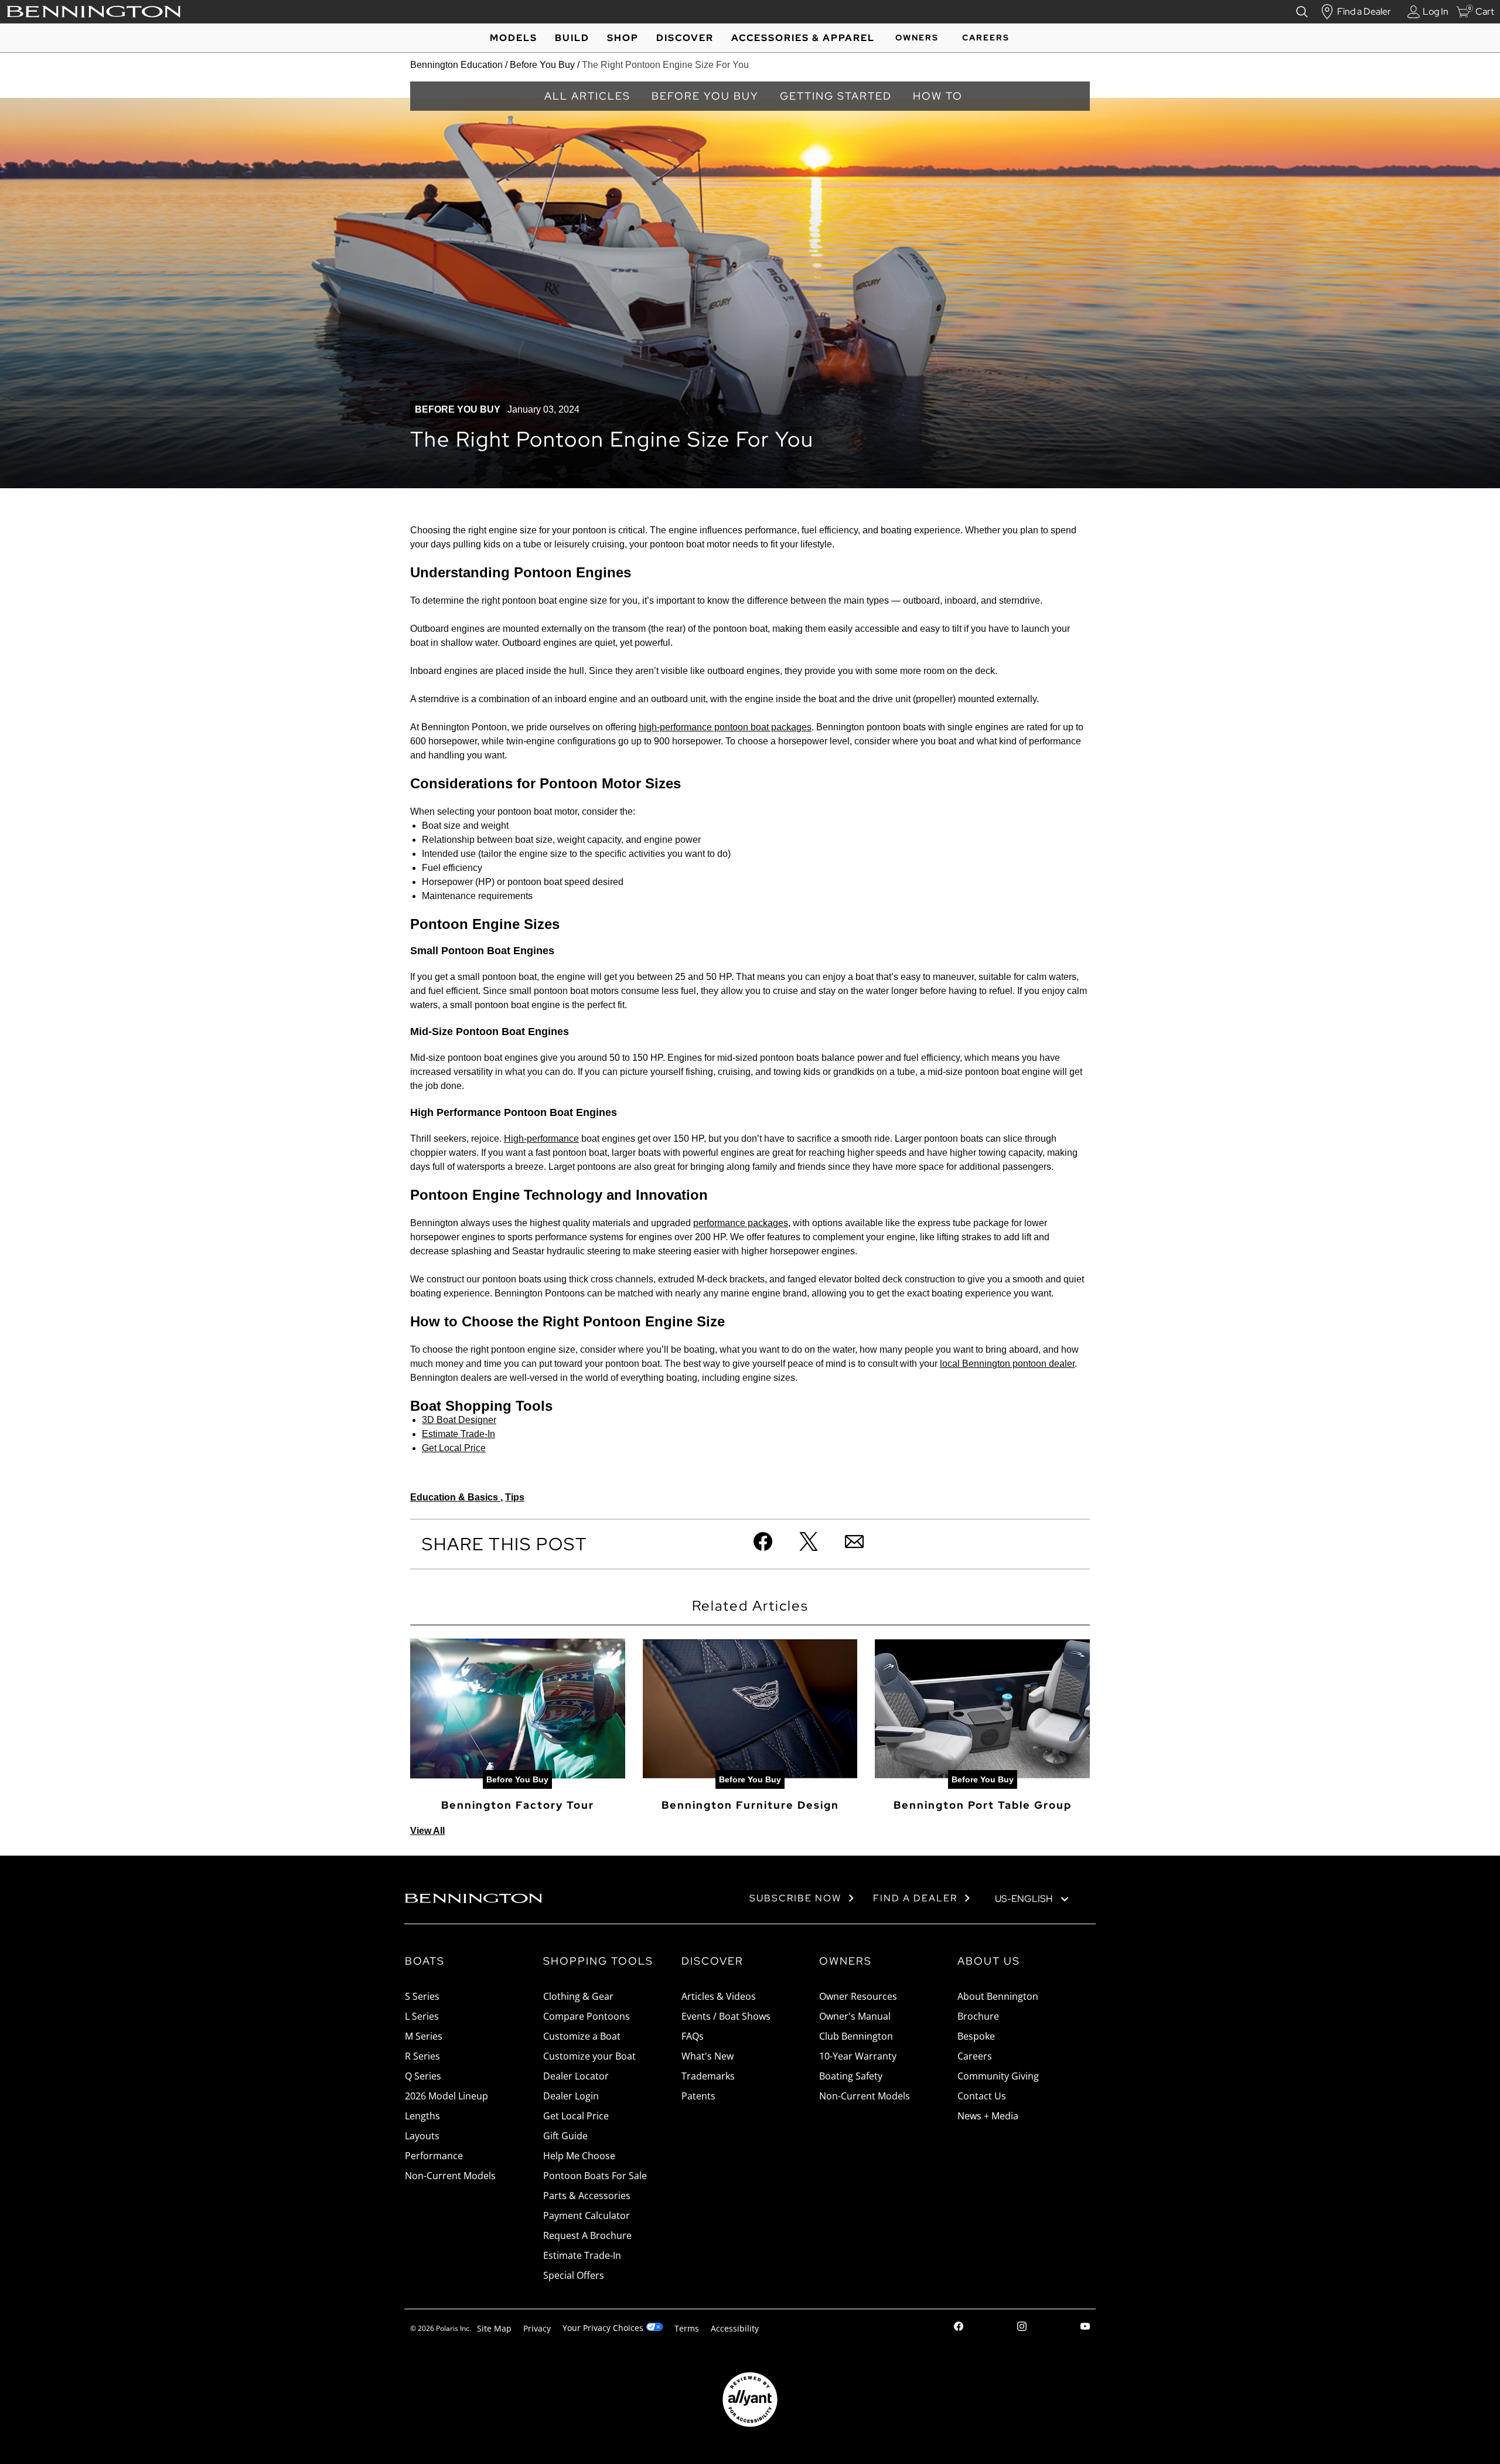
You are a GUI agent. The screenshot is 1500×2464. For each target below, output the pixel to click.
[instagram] (1022, 2328)
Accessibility (735, 2328)
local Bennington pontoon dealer (1007, 1364)
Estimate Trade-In (458, 1434)
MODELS (514, 38)
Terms (687, 2328)
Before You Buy (542, 65)
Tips (515, 1497)
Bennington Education (456, 65)
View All (427, 1831)
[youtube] (1085, 2328)
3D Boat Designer (459, 1420)
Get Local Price (454, 1448)
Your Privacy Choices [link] (603, 2328)
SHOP (623, 38)
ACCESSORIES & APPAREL (803, 38)
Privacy (537, 2328)
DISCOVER (685, 38)
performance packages (741, 1223)
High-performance (541, 1139)
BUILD (572, 38)
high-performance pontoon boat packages (725, 727)
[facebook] (959, 2328)
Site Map (494, 2328)
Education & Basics (455, 1497)
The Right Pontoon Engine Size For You (665, 65)
